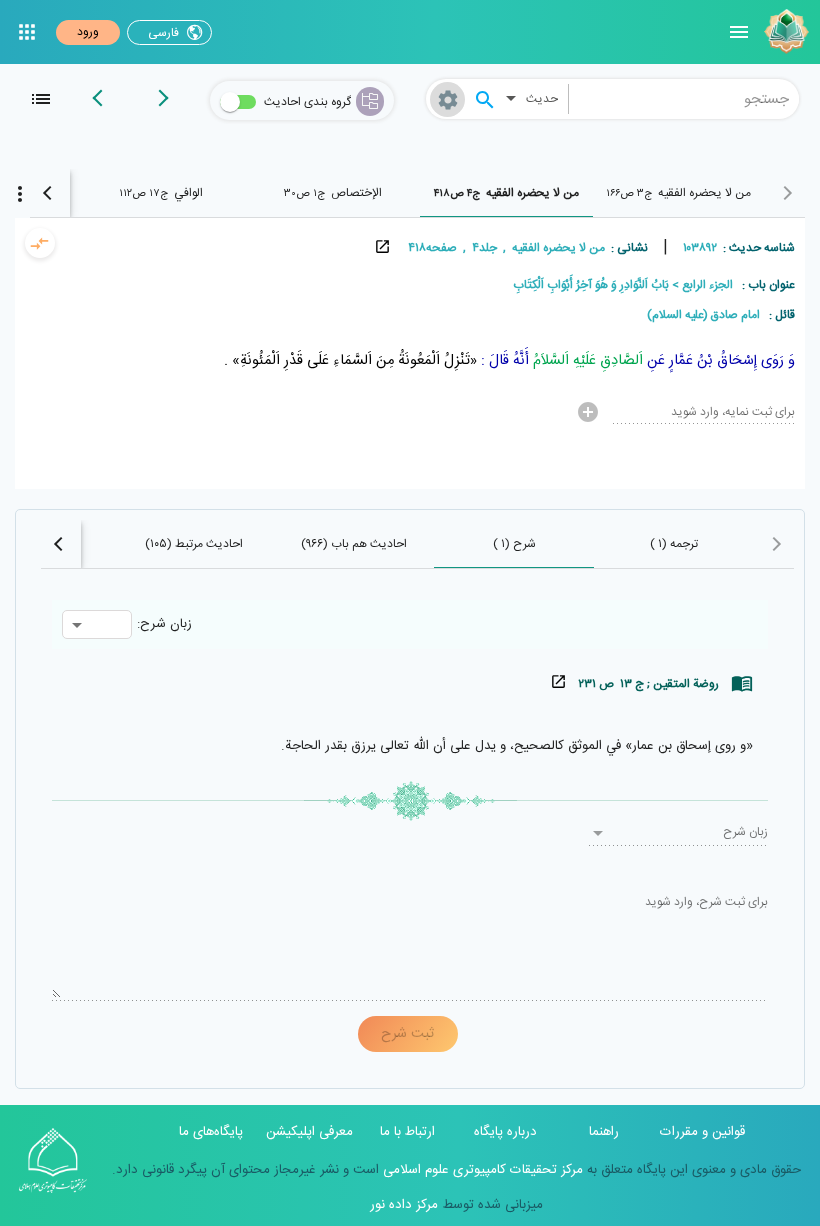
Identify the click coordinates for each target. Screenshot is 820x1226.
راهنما (604, 1132)
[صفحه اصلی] (784, 32)
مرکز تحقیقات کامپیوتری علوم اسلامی (481, 1170)
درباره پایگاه (505, 1132)
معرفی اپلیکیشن (309, 1132)
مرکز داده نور (404, 1205)
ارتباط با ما (407, 1132)
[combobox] (684, 99)
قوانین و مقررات (702, 1132)
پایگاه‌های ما (211, 1132)
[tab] (678, 193)
